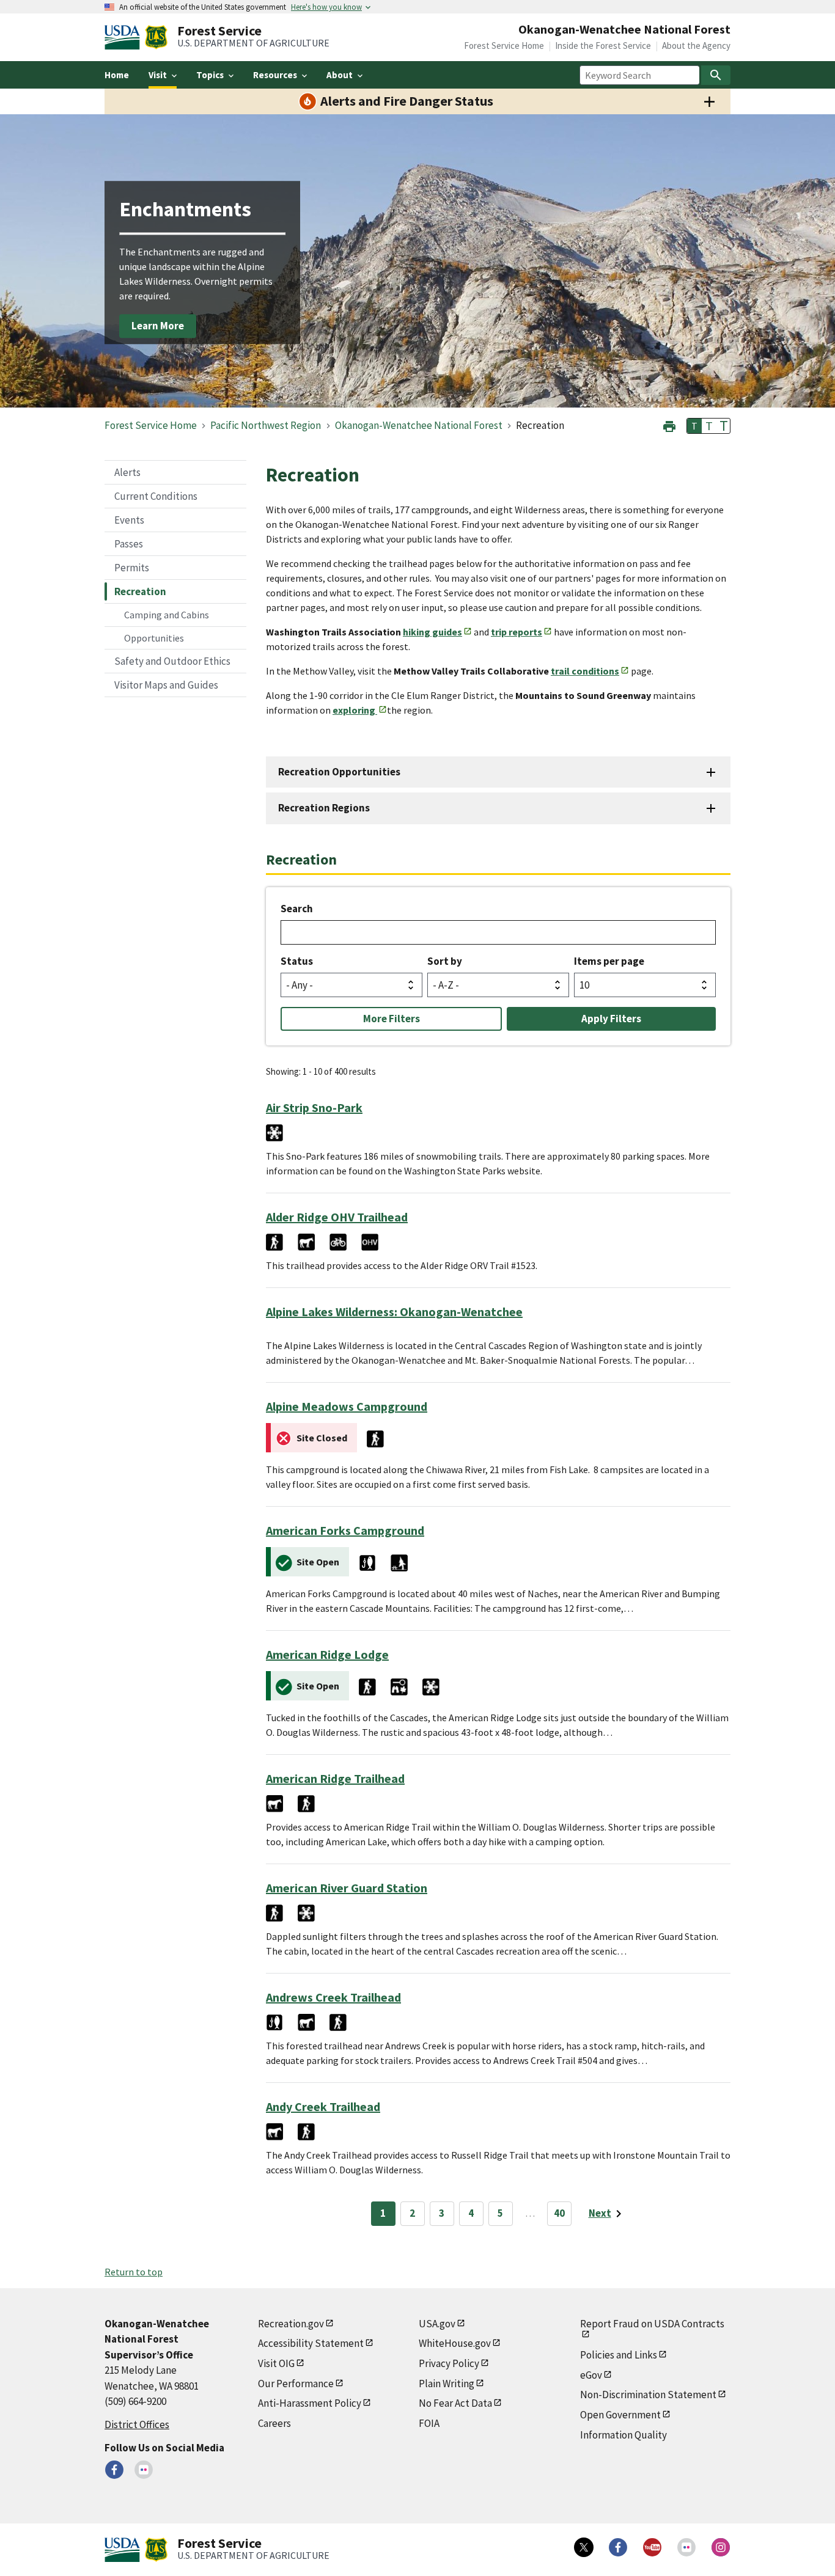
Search (297, 909)
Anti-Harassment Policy (310, 2403)
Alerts (127, 472)
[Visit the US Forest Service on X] (584, 2547)
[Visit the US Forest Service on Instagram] (721, 2547)
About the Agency (696, 46)
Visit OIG (276, 2363)
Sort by (445, 961)
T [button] (694, 426)
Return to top (134, 2272)
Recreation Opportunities (339, 772)
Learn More (158, 326)
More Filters (392, 1019)
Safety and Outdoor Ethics (172, 661)
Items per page (609, 961)
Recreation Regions (324, 808)
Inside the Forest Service (603, 46)
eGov (591, 2375)
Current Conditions (156, 496)
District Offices (137, 2424)
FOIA (429, 2423)
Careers (274, 2423)
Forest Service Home (504, 46)
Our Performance (296, 2384)
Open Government (620, 2415)
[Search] (716, 75)
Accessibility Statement (311, 2343)
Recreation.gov (291, 2324)
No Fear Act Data (455, 2403)
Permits (132, 568)
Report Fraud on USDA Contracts (652, 2324)
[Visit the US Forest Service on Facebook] (618, 2547)
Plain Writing (447, 2384)
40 (559, 2213)
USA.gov (437, 2324)
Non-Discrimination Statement (648, 2395)
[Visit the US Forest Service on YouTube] (652, 2547)
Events (129, 520)
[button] (669, 425)
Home (117, 75)
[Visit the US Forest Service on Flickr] (686, 2547)
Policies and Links (619, 2355)
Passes (129, 544)
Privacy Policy (449, 2363)
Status (297, 961)
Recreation (140, 591)
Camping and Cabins (167, 615)
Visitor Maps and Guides (166, 685)
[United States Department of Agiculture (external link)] (125, 37)
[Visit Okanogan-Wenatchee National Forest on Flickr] (144, 2470)
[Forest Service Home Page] (156, 37)
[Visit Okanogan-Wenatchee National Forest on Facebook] (114, 2470)
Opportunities (154, 638)
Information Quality (623, 2435)
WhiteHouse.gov (455, 2343)
